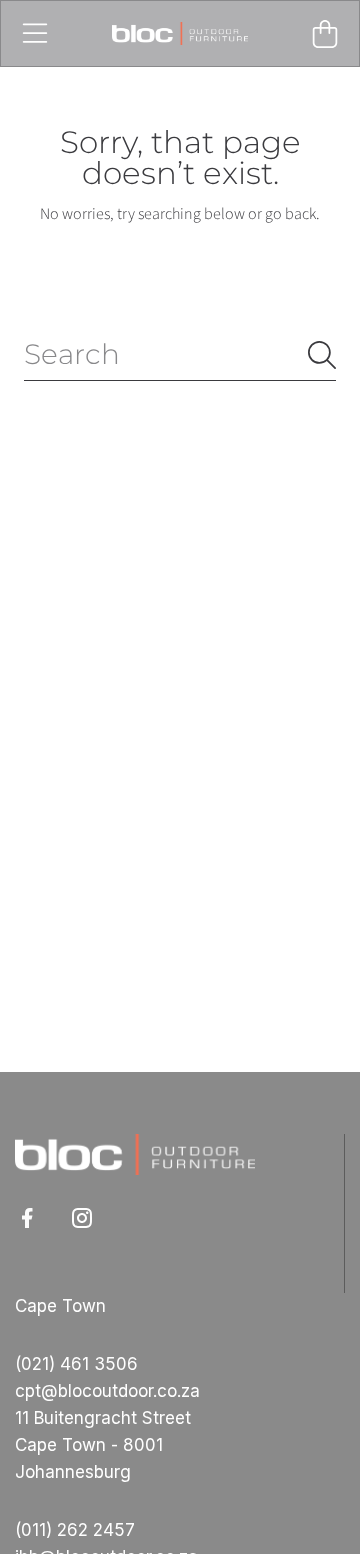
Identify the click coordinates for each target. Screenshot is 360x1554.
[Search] (322, 355)
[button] (35, 34)
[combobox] (180, 354)
